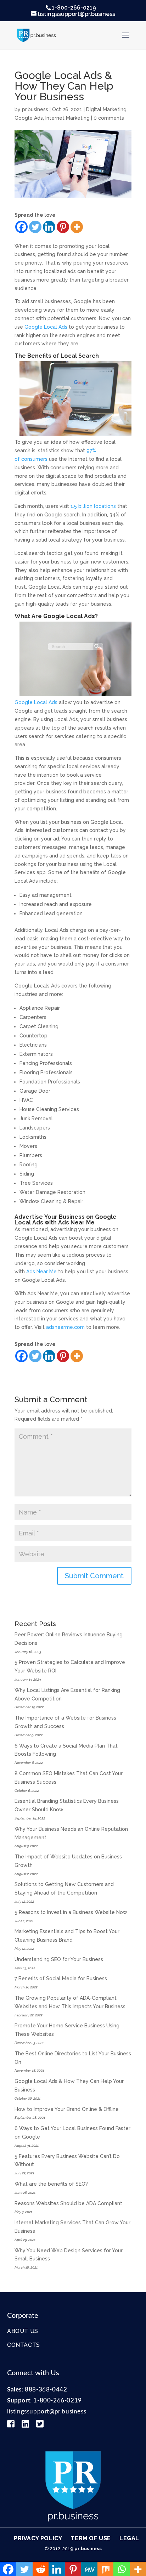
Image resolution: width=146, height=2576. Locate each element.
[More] (77, 227)
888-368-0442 (46, 2390)
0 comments (109, 118)
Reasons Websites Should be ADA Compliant (68, 2203)
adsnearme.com (65, 1327)
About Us (23, 2331)
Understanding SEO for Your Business (59, 1959)
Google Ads (29, 118)
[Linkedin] (49, 227)
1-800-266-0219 (74, 8)
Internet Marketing (68, 118)
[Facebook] (21, 227)
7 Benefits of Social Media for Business (61, 1978)
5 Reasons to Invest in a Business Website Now (71, 1912)
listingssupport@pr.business (47, 2411)
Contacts (24, 2345)
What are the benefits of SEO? (51, 2184)
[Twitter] (35, 227)
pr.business (35, 109)
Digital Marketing (106, 109)
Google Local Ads (46, 327)
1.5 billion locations (93, 506)
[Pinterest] (63, 227)
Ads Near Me (41, 1272)
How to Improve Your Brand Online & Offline (67, 2109)
